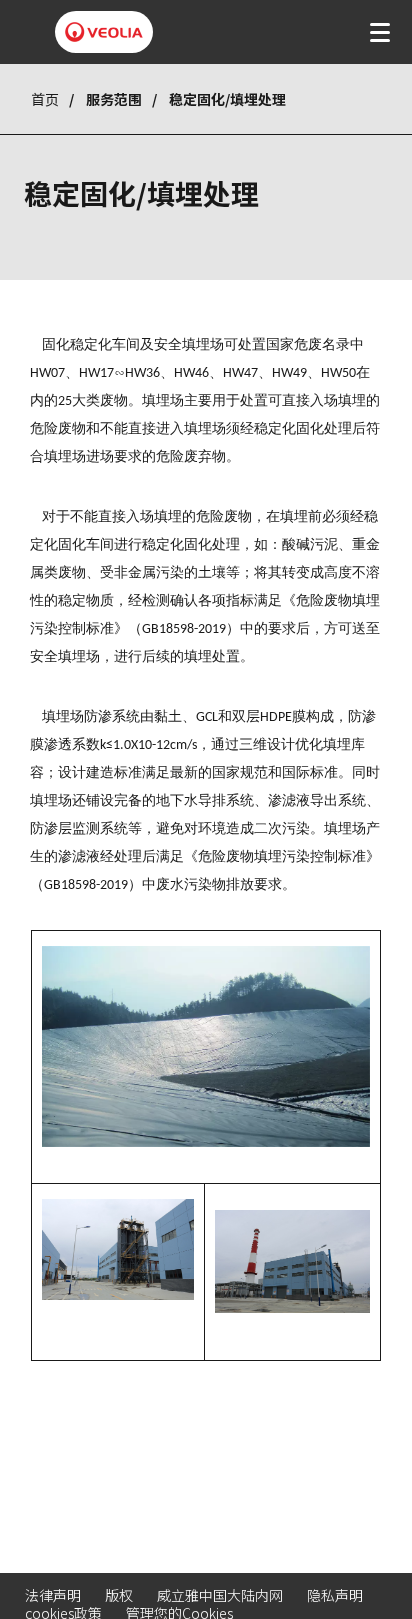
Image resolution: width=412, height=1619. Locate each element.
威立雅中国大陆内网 (220, 1595)
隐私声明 (335, 1595)
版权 (119, 1595)
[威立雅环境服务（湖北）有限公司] (104, 32)
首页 (45, 99)
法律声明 (53, 1595)
